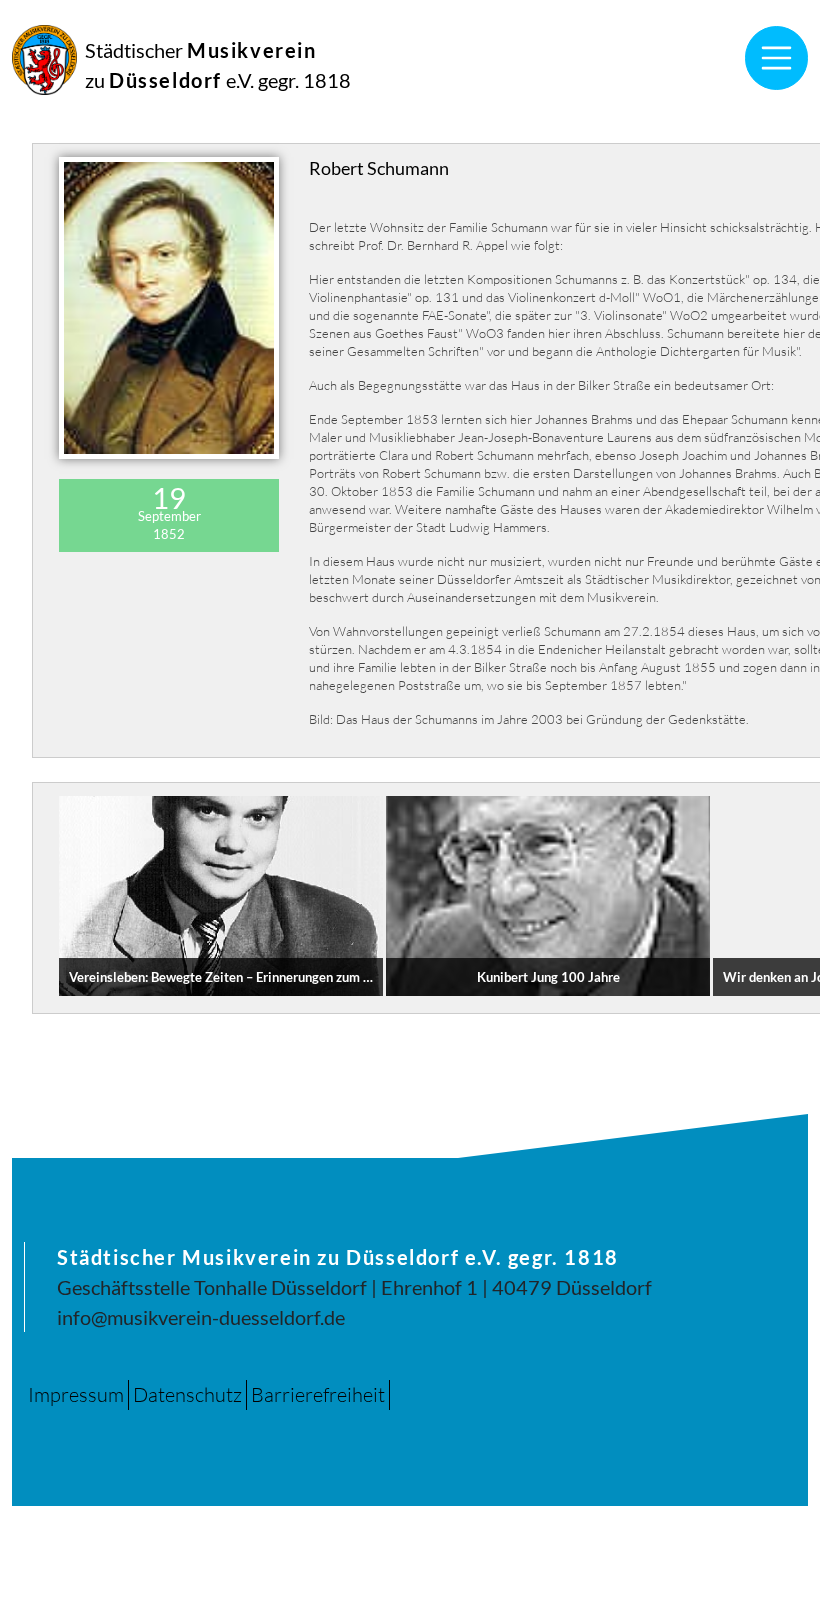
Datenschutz (187, 1394)
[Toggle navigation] (777, 58)
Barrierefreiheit (318, 1394)
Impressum (76, 1394)
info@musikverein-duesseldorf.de (201, 1317)
